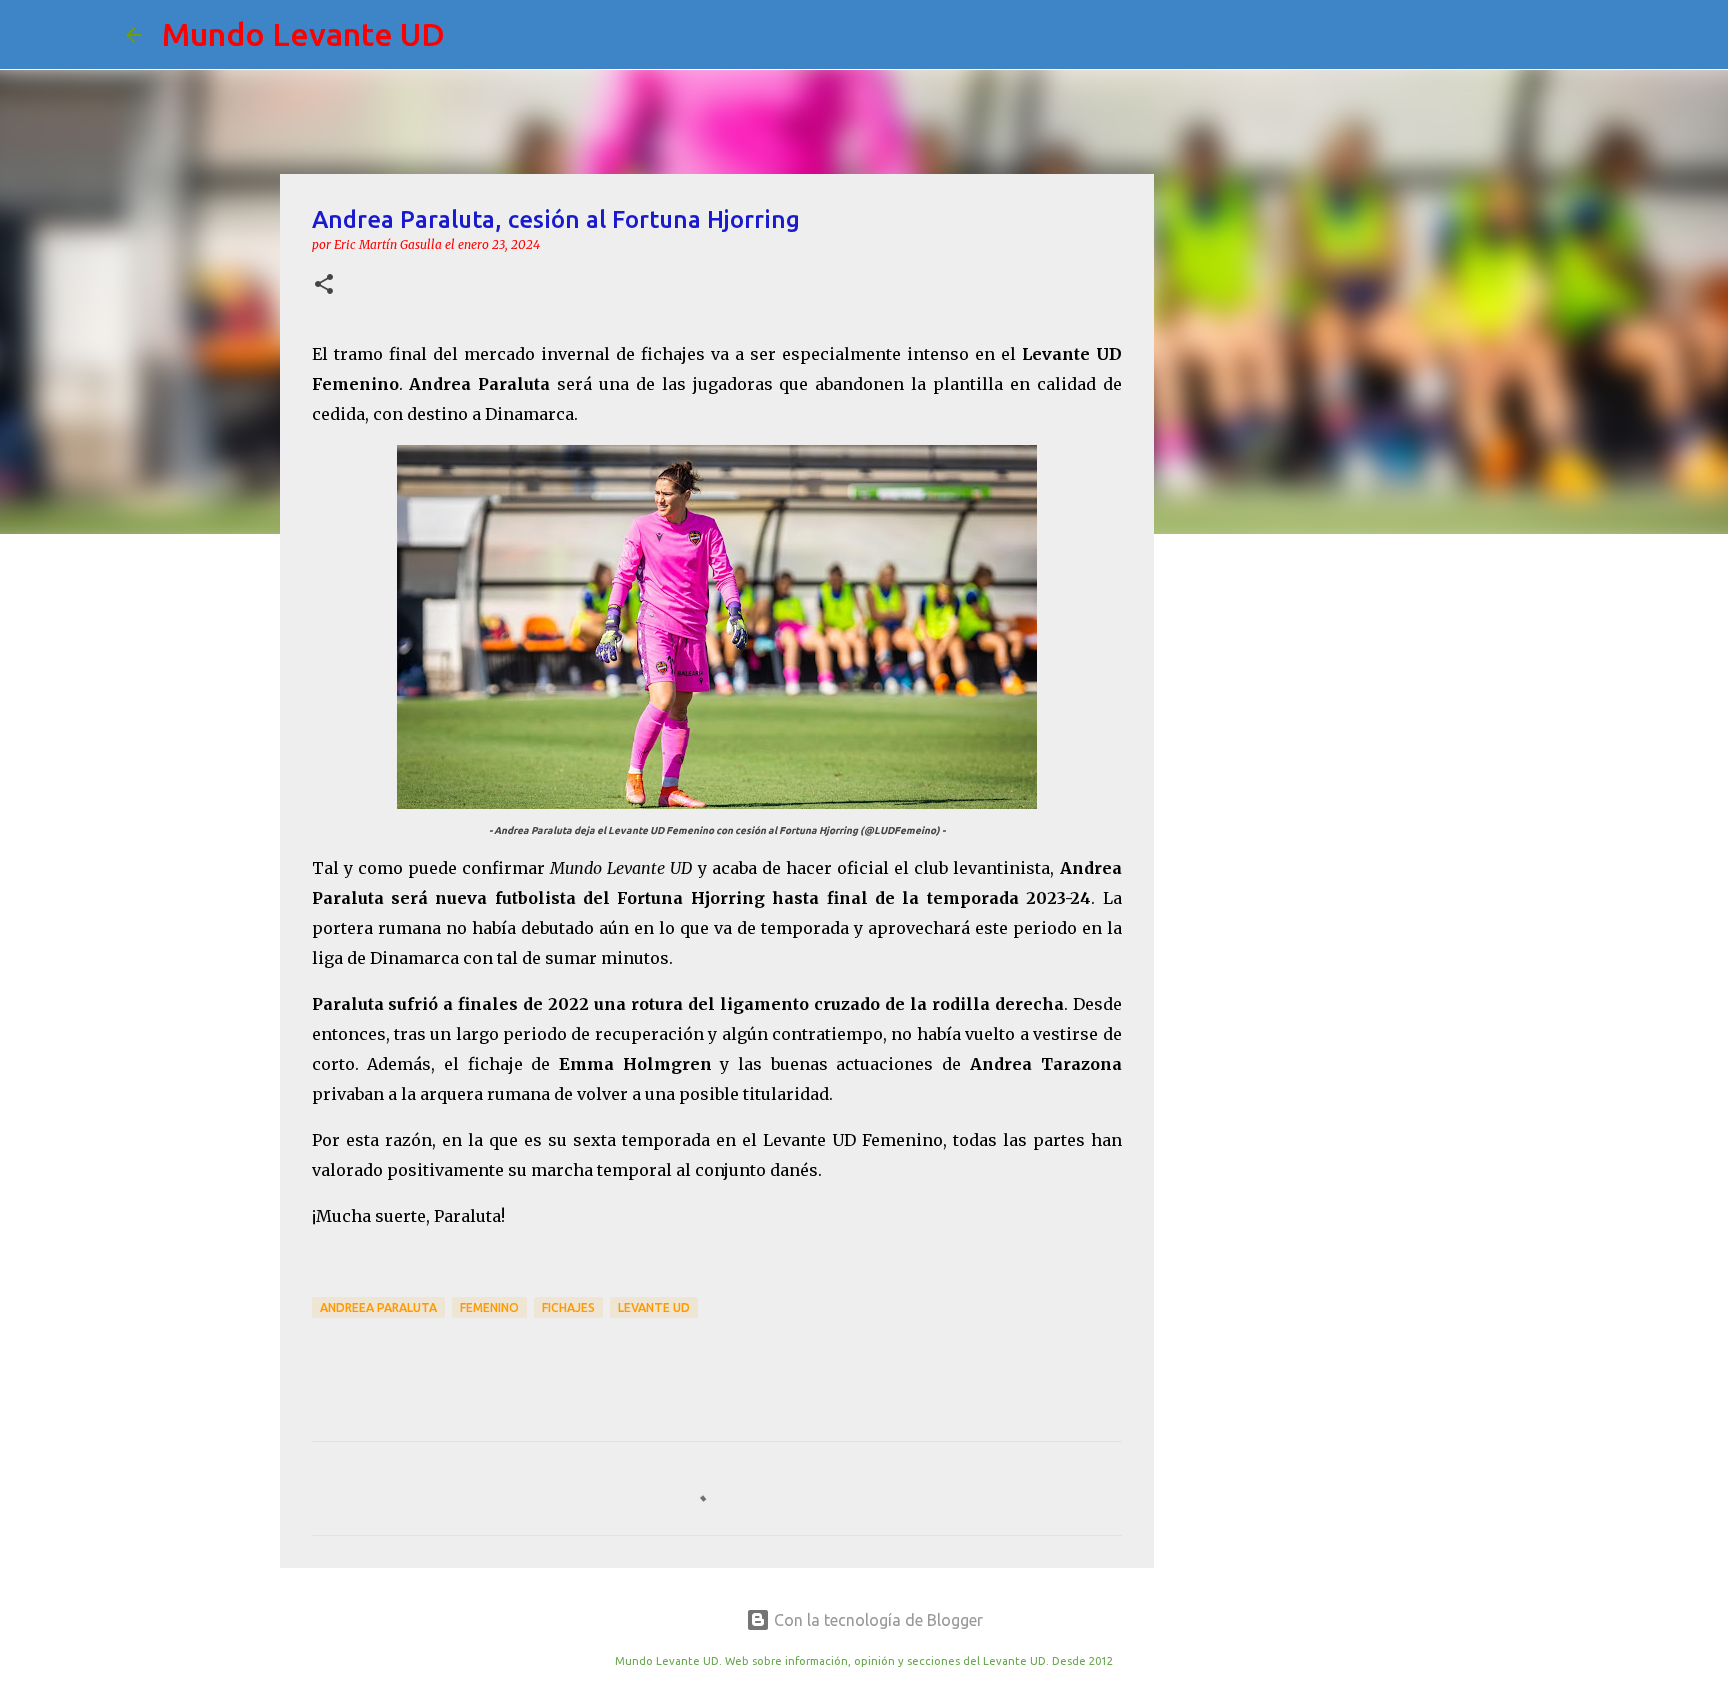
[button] (324, 285)
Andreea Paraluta (378, 1307)
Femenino (489, 1307)
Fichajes (568, 1307)
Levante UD (654, 1307)
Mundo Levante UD (303, 34)
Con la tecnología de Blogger (876, 1620)
